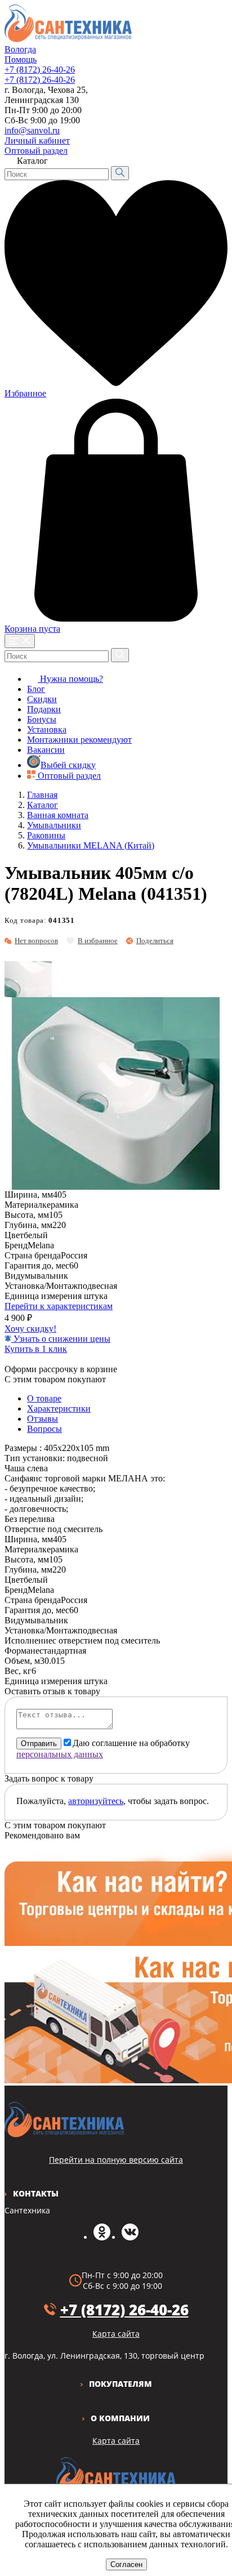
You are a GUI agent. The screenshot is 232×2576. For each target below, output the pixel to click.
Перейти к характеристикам (59, 1306)
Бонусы (42, 719)
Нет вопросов (36, 941)
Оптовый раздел (36, 151)
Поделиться (155, 941)
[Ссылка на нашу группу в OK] (102, 2237)
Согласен (126, 2564)
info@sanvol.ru (32, 130)
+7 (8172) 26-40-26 (40, 70)
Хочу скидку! (30, 1329)
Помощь (21, 59)
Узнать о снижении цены (61, 1339)
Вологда (20, 49)
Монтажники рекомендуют (79, 740)
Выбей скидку (68, 765)
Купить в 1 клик (36, 1349)
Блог (36, 689)
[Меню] (20, 641)
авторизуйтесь (96, 1801)
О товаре (44, 1398)
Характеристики (59, 1408)
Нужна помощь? (70, 679)
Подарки (44, 709)
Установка (47, 729)
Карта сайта (116, 2441)
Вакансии (46, 750)
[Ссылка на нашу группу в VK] (130, 2237)
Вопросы (44, 1429)
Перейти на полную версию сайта (116, 2160)
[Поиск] (120, 173)
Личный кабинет (37, 140)
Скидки (42, 699)
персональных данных (60, 1754)
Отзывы (43, 1419)
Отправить (39, 1744)
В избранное (98, 941)
